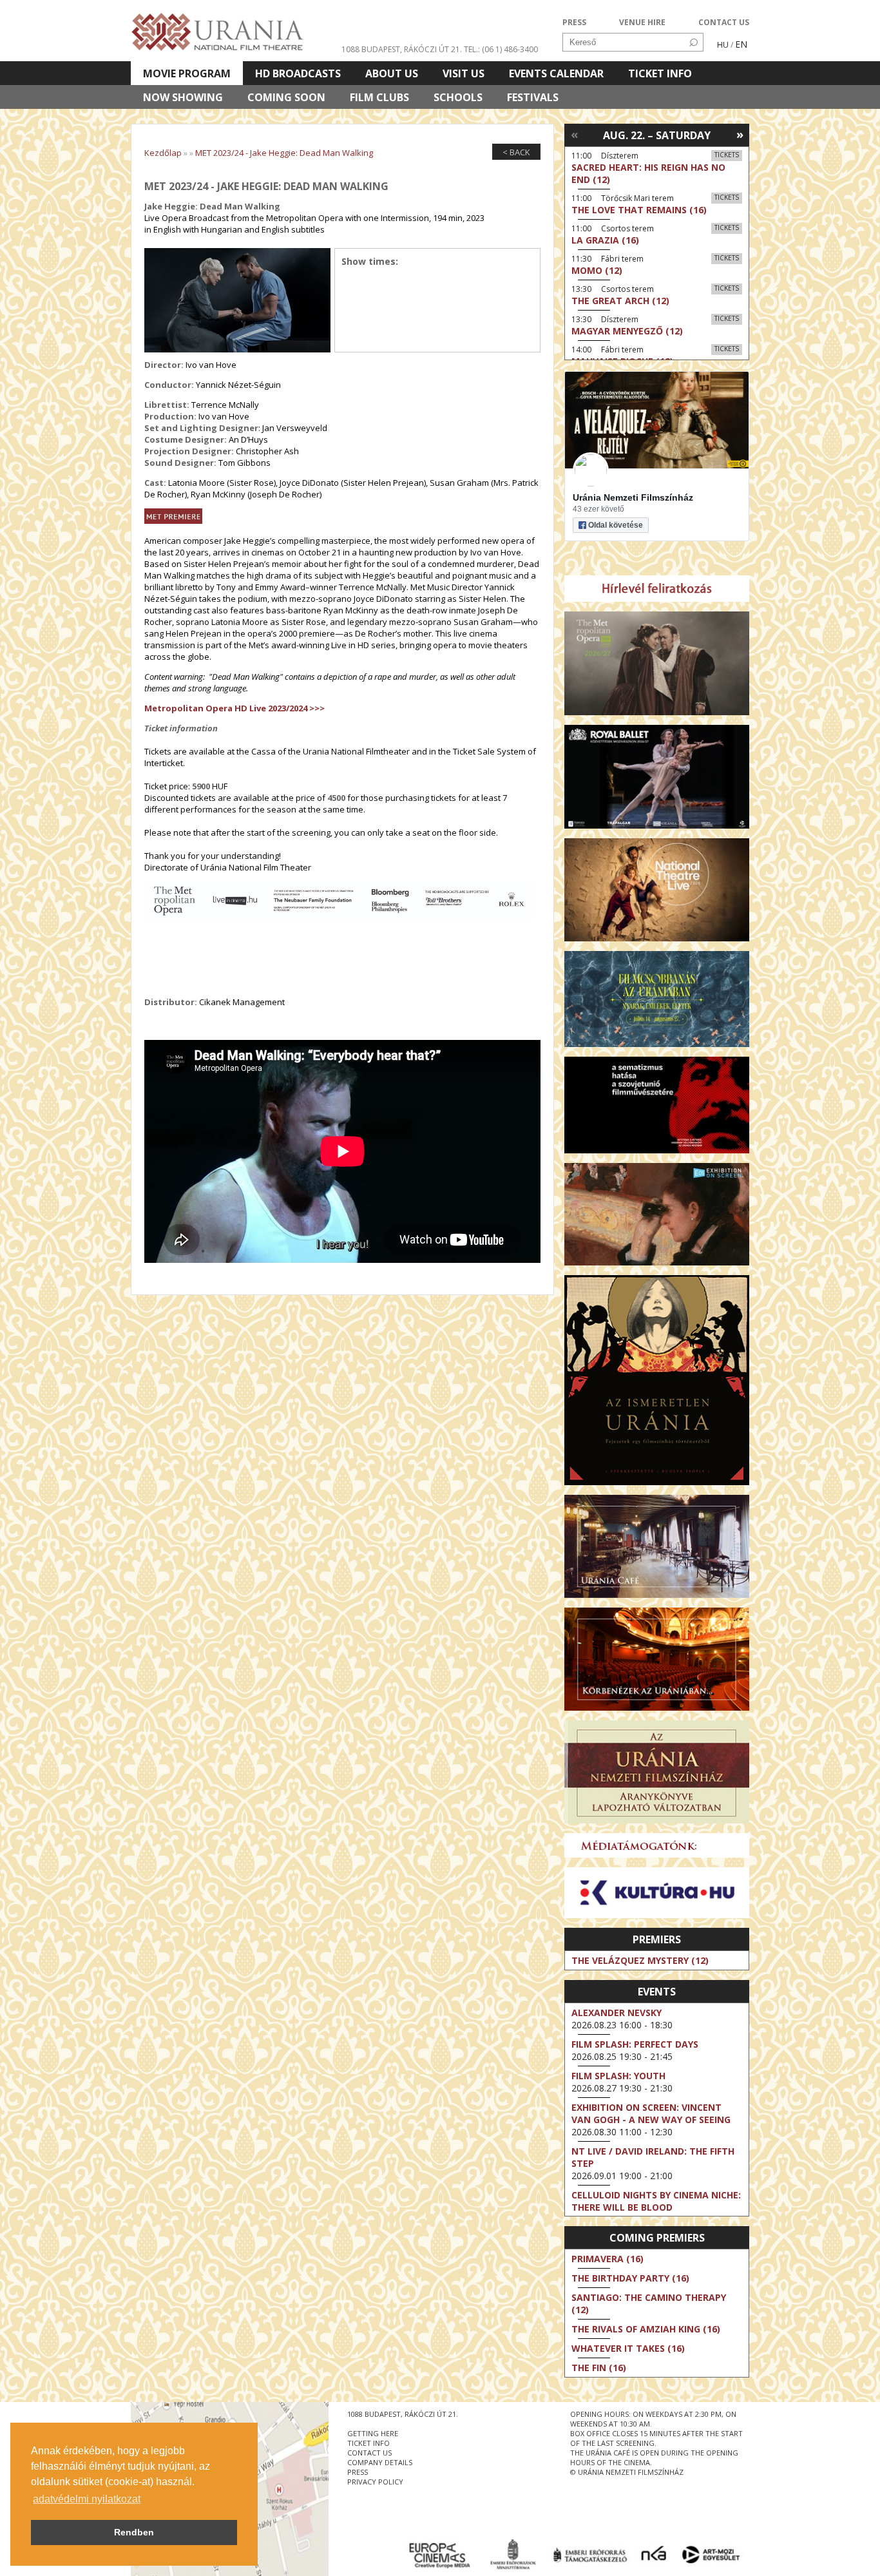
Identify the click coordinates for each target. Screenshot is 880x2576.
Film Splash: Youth (618, 2076)
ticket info (368, 2443)
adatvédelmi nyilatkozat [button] (87, 2499)
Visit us (464, 73)
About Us (392, 73)
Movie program (187, 73)
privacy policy (375, 2482)
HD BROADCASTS (298, 73)
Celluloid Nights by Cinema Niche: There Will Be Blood (656, 2201)
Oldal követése (616, 525)
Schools (458, 97)
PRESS (574, 22)
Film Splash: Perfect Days (635, 2044)
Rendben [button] (134, 2532)
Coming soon (286, 97)
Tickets (727, 155)
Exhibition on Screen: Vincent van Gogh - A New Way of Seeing (651, 2113)
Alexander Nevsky (617, 2013)
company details (380, 2462)
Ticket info (660, 73)
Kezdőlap (163, 153)
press (358, 2472)
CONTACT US (724, 22)
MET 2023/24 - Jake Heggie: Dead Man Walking (284, 153)
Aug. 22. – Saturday (657, 135)
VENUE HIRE (642, 22)
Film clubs (379, 97)
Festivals (533, 97)
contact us (369, 2453)
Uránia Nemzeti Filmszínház (633, 497)
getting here (373, 2433)
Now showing (183, 97)
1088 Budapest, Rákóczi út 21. (402, 49)
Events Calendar (556, 73)
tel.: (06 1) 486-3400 (501, 49)
